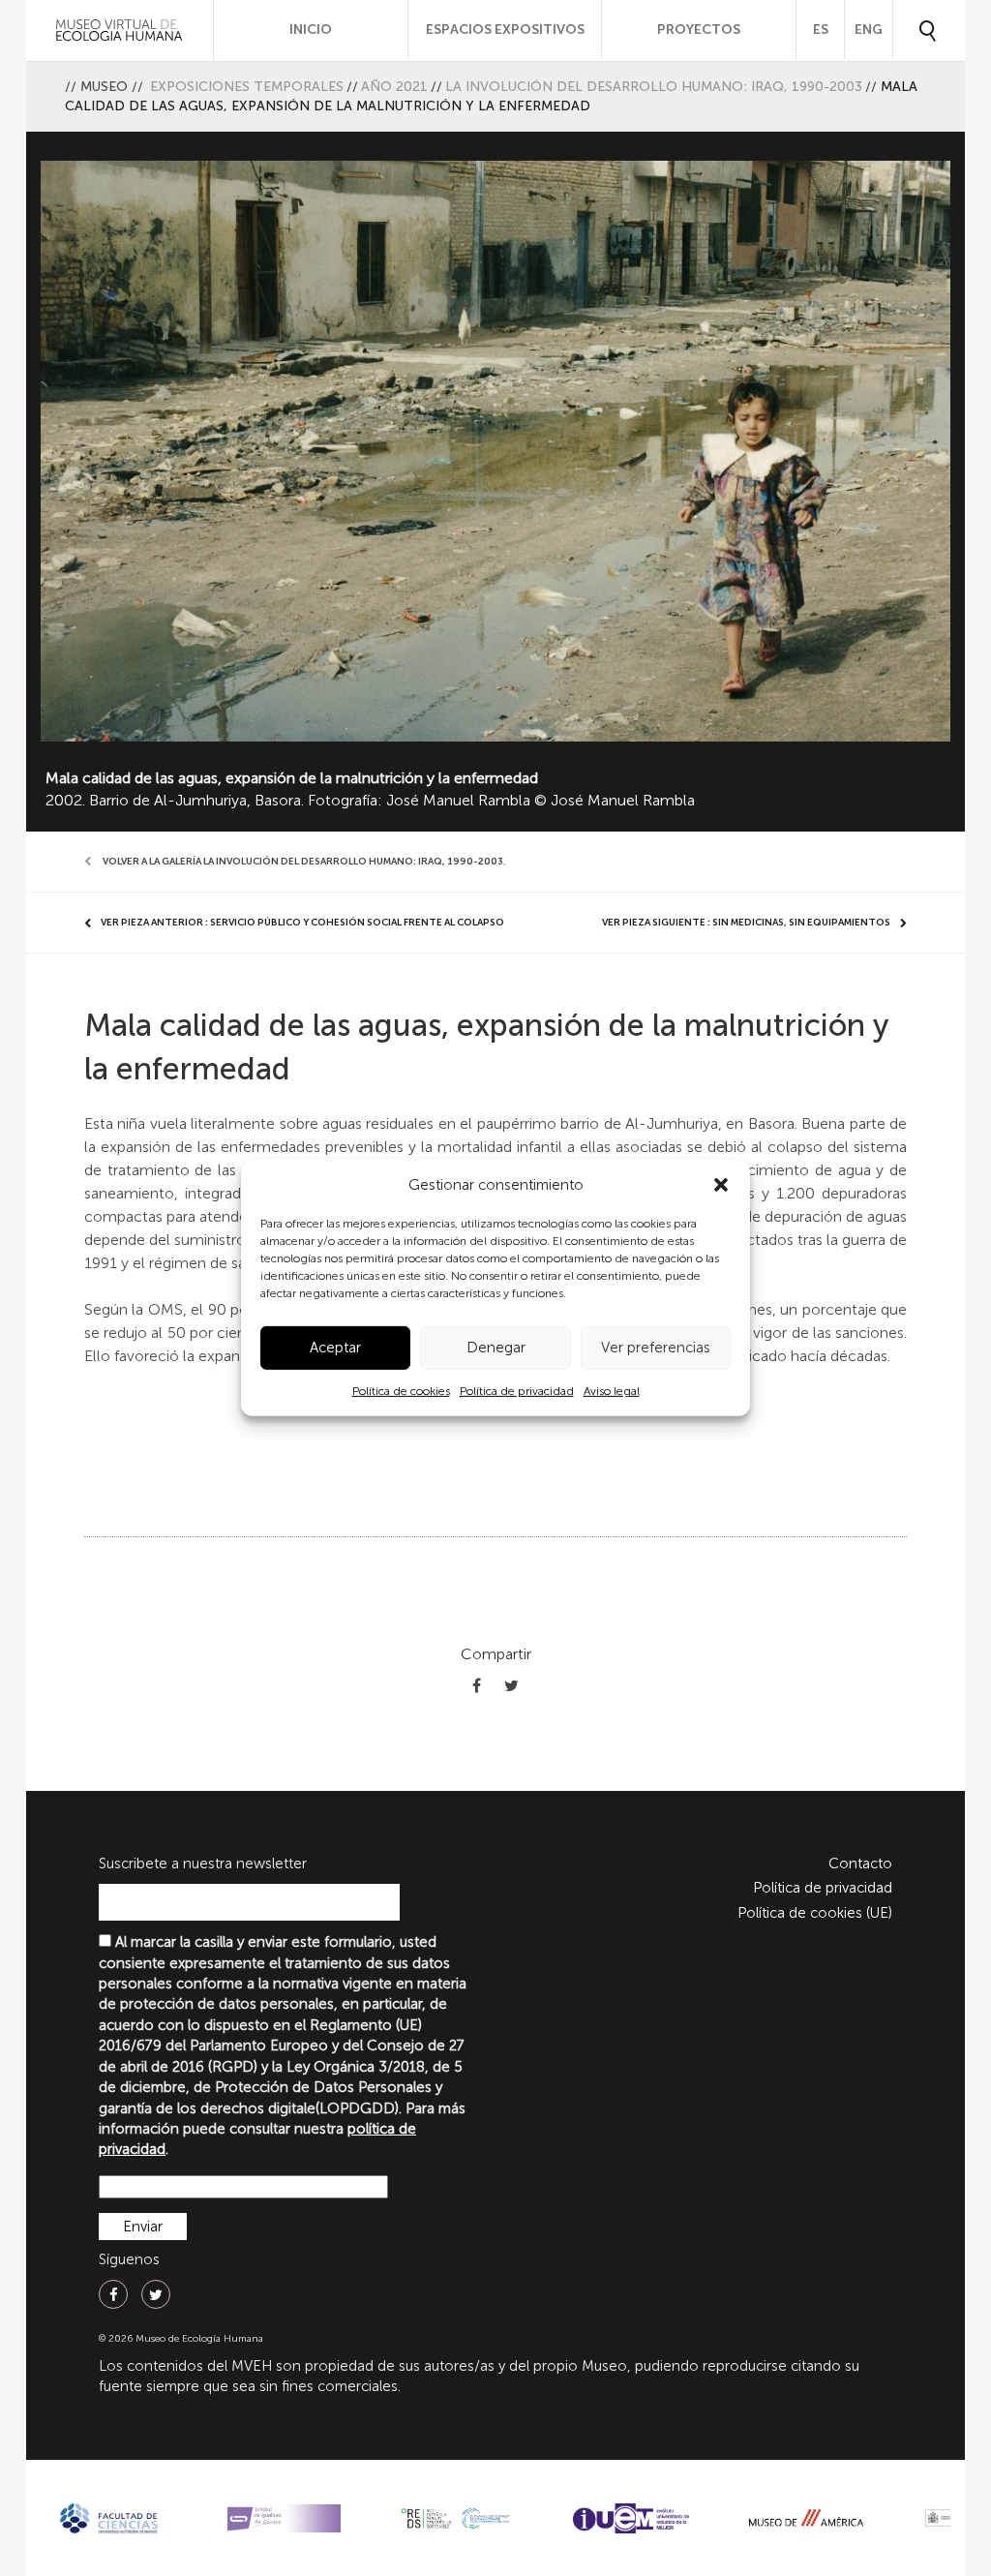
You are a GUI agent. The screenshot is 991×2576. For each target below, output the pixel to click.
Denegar (496, 1348)
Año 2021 (394, 87)
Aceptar (335, 1348)
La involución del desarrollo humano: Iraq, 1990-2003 (654, 87)
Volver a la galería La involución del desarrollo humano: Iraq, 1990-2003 (303, 862)
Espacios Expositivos (505, 30)
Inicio (311, 30)
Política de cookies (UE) (815, 1913)
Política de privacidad (517, 1391)
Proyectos (699, 30)
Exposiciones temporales (247, 87)
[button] (721, 1185)
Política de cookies (401, 1391)
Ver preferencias (656, 1348)
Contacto (860, 1864)
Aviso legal (612, 1391)
